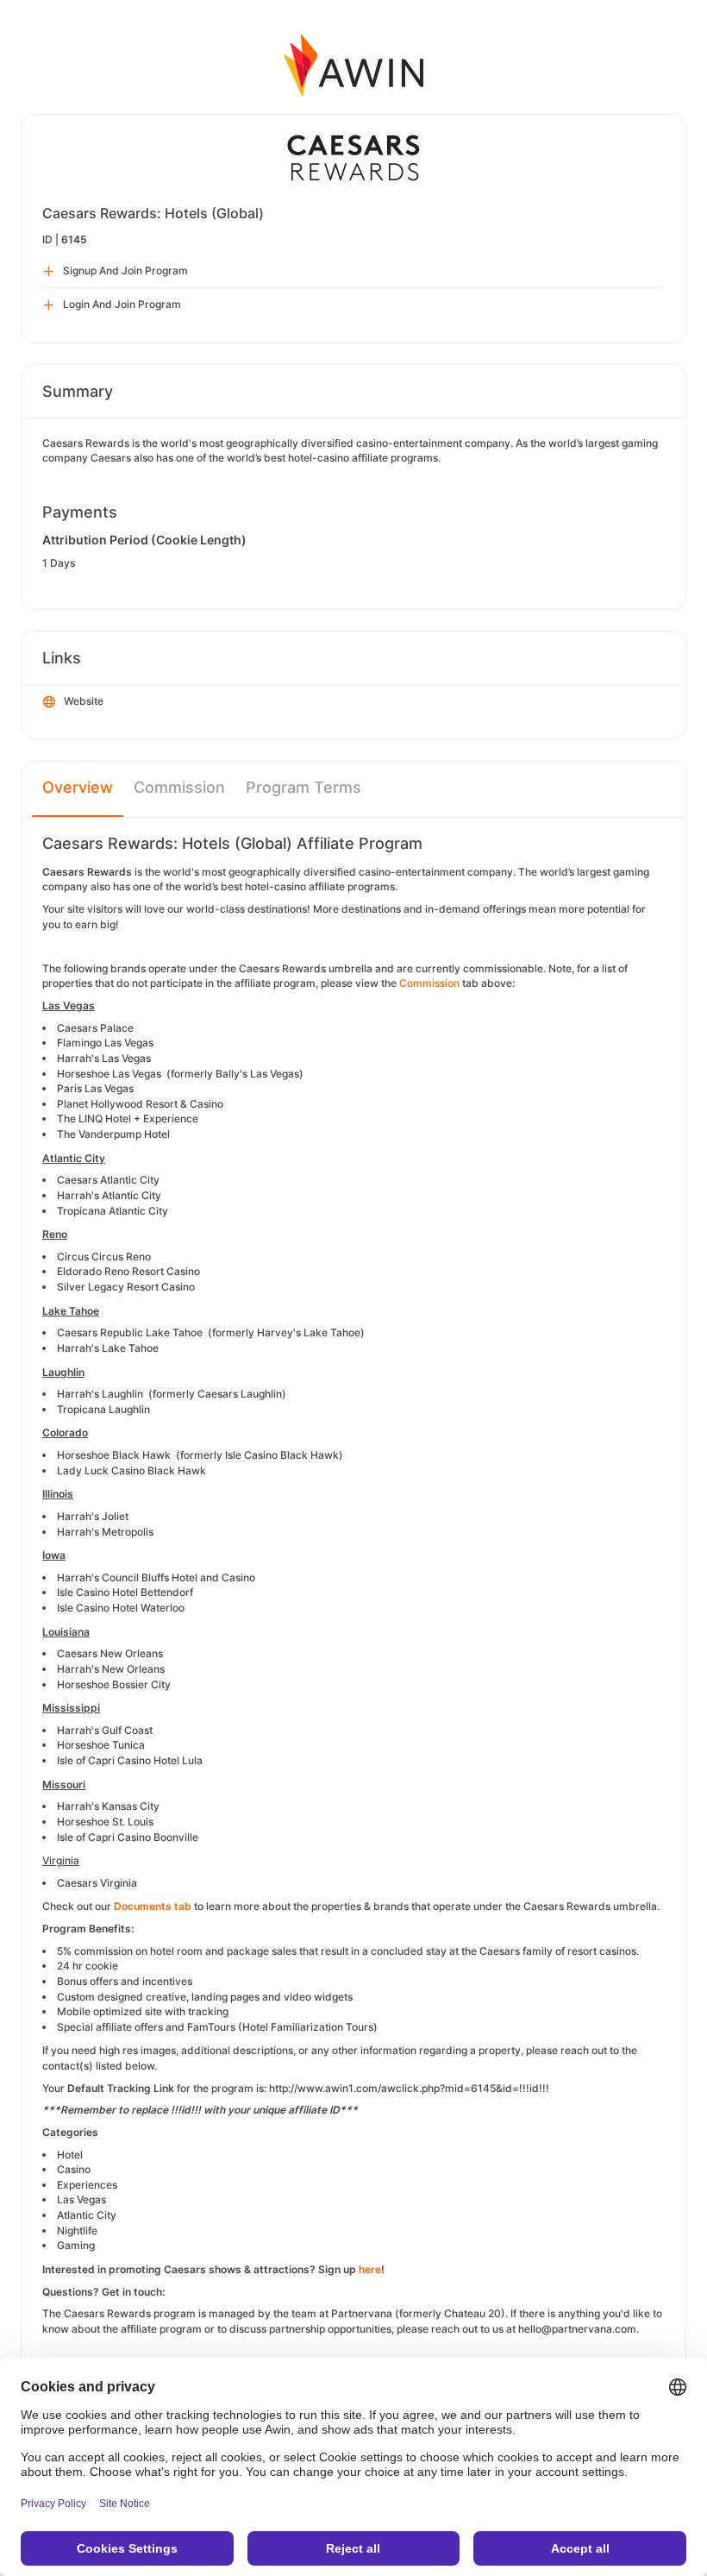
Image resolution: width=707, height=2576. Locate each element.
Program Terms (303, 787)
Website (84, 701)
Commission (179, 787)
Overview (78, 787)
